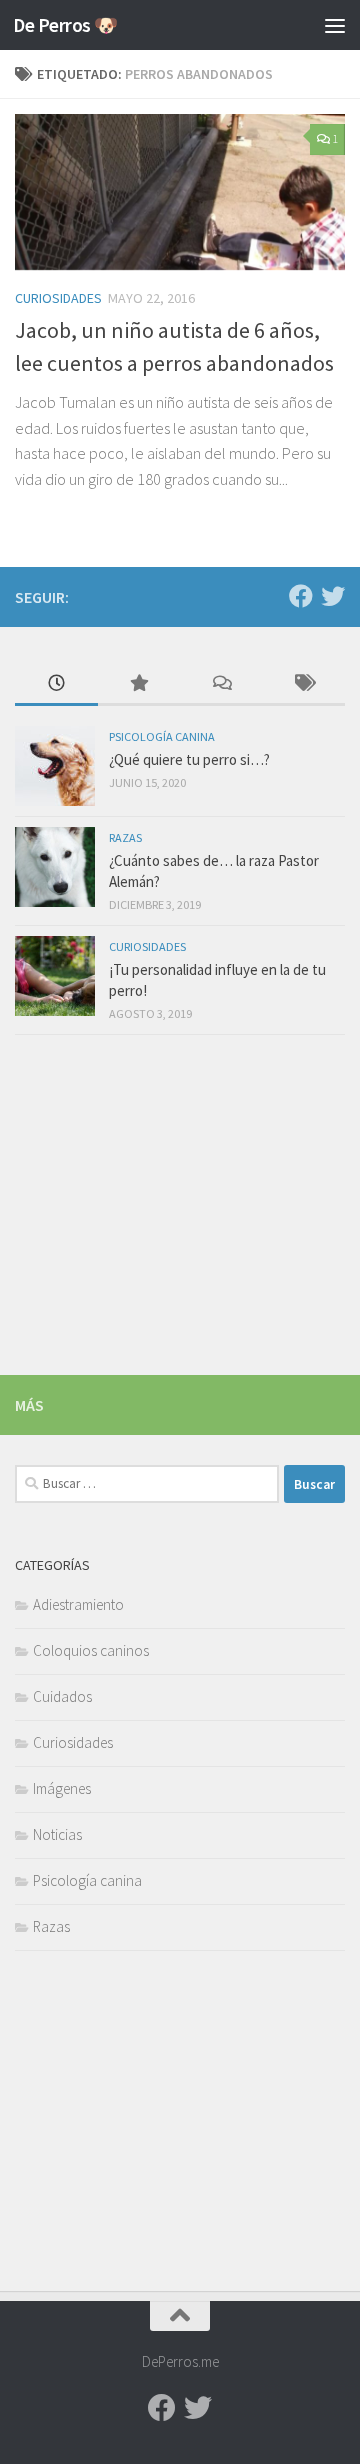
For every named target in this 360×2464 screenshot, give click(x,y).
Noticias (57, 1834)
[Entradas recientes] (56, 684)
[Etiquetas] (304, 684)
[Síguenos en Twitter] (333, 596)
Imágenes (62, 1788)
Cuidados (62, 1696)
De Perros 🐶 (65, 25)
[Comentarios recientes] (221, 684)
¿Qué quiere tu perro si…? (189, 759)
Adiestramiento (78, 1604)
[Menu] (335, 25)
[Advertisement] (180, 190)
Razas (125, 837)
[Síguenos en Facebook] (301, 596)
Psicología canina (162, 736)
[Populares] (139, 684)
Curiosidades (147, 946)
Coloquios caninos (91, 1650)
